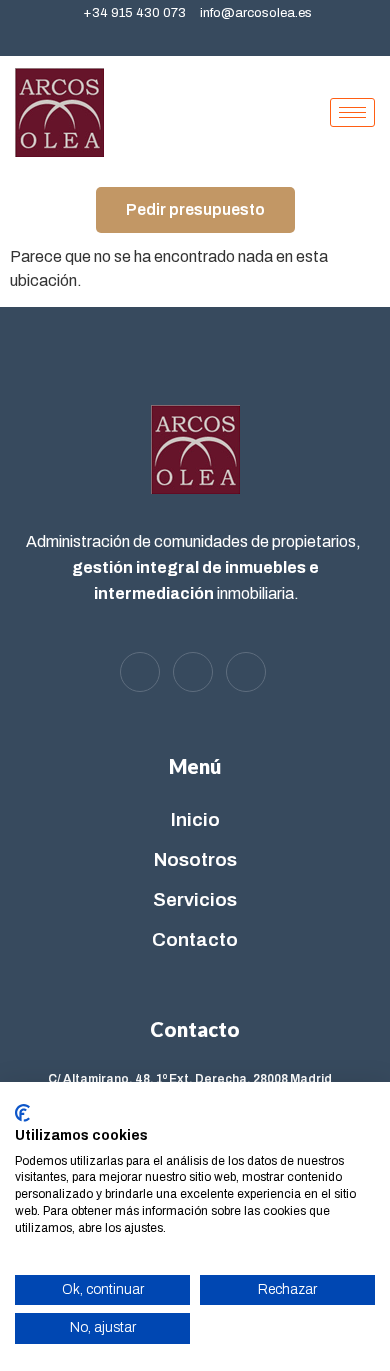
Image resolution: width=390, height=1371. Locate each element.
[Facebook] (165, 38)
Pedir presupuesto (195, 209)
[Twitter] (200, 38)
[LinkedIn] (235, 38)
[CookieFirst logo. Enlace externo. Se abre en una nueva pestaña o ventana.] (22, 1113)
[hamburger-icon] (352, 112)
